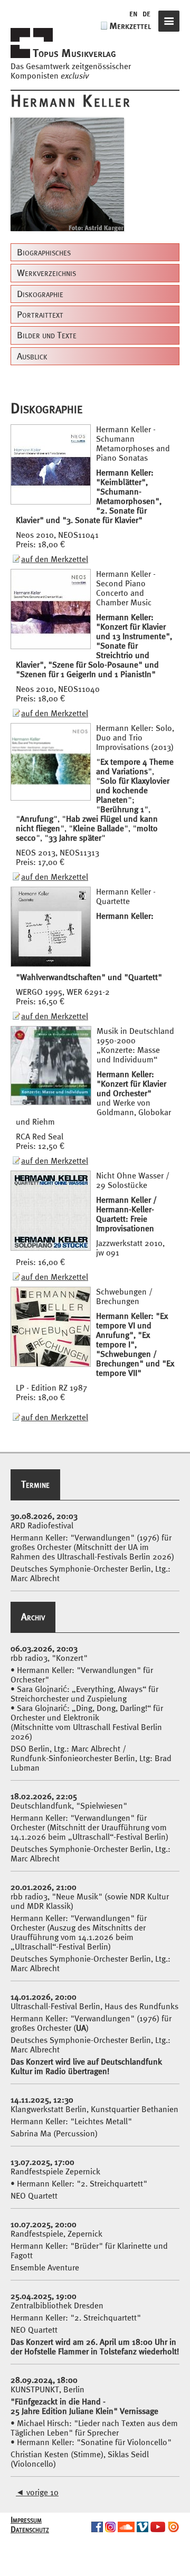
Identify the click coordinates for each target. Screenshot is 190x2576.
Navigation (169, 21)
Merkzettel (130, 26)
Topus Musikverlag (74, 53)
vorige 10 (37, 2492)
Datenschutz (30, 2529)
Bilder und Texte (47, 335)
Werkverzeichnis (46, 273)
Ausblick (32, 356)
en (133, 13)
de (146, 13)
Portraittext (40, 315)
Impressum (26, 2520)
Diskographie (40, 294)
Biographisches (44, 252)
